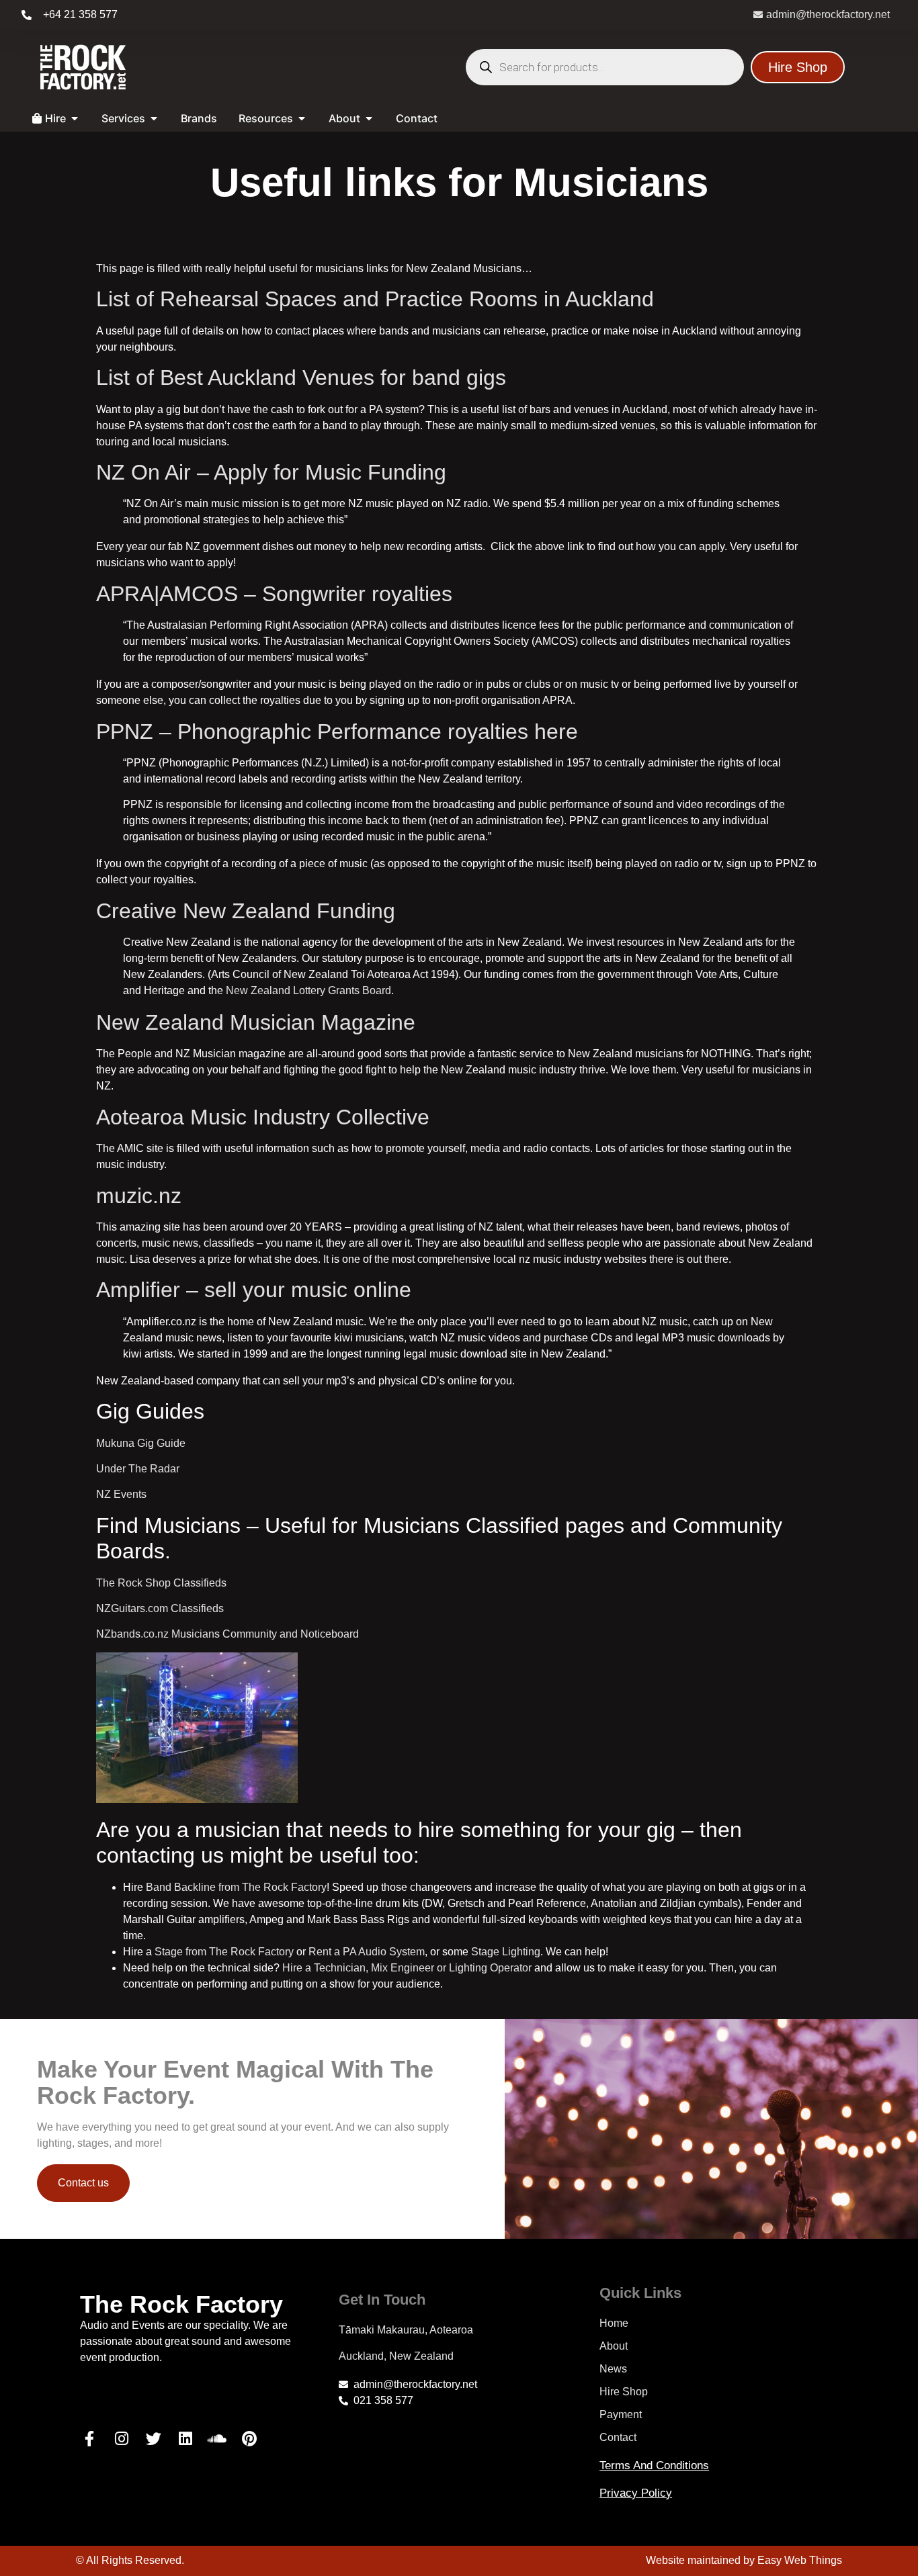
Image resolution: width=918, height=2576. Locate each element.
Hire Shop (624, 2392)
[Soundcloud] (218, 2438)
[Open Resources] (302, 118)
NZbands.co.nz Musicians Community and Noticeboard (227, 1634)
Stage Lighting (506, 1952)
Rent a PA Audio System (367, 1952)
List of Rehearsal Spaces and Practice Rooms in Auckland (375, 299)
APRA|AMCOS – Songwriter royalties (274, 594)
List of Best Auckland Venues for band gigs (301, 377)
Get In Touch (382, 2300)
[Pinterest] (249, 2438)
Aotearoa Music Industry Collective (263, 1117)
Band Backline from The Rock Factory (236, 1887)
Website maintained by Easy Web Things (744, 2560)
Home (614, 2323)
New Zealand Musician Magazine (256, 1022)
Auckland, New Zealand (396, 2356)
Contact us (83, 2183)
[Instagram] (122, 2438)
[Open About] (369, 118)
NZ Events (121, 1494)
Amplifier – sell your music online (254, 1290)
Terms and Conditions (654, 2466)
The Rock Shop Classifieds (161, 1583)
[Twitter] (153, 2438)
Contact (618, 2437)
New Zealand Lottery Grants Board (308, 990)
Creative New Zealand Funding (246, 911)
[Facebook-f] (89, 2438)
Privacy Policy (636, 2493)
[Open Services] (154, 118)
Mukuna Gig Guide (141, 1443)
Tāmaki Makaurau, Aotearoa (406, 2330)
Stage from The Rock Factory (224, 1952)
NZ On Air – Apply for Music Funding (271, 472)
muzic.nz (139, 1196)
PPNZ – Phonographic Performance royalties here (337, 731)
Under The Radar (138, 1469)
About (614, 2346)
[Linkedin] (185, 2438)
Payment (621, 2414)
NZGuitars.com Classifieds (160, 1608)
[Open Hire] (75, 118)
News (613, 2369)
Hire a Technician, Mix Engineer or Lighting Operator (407, 1968)
